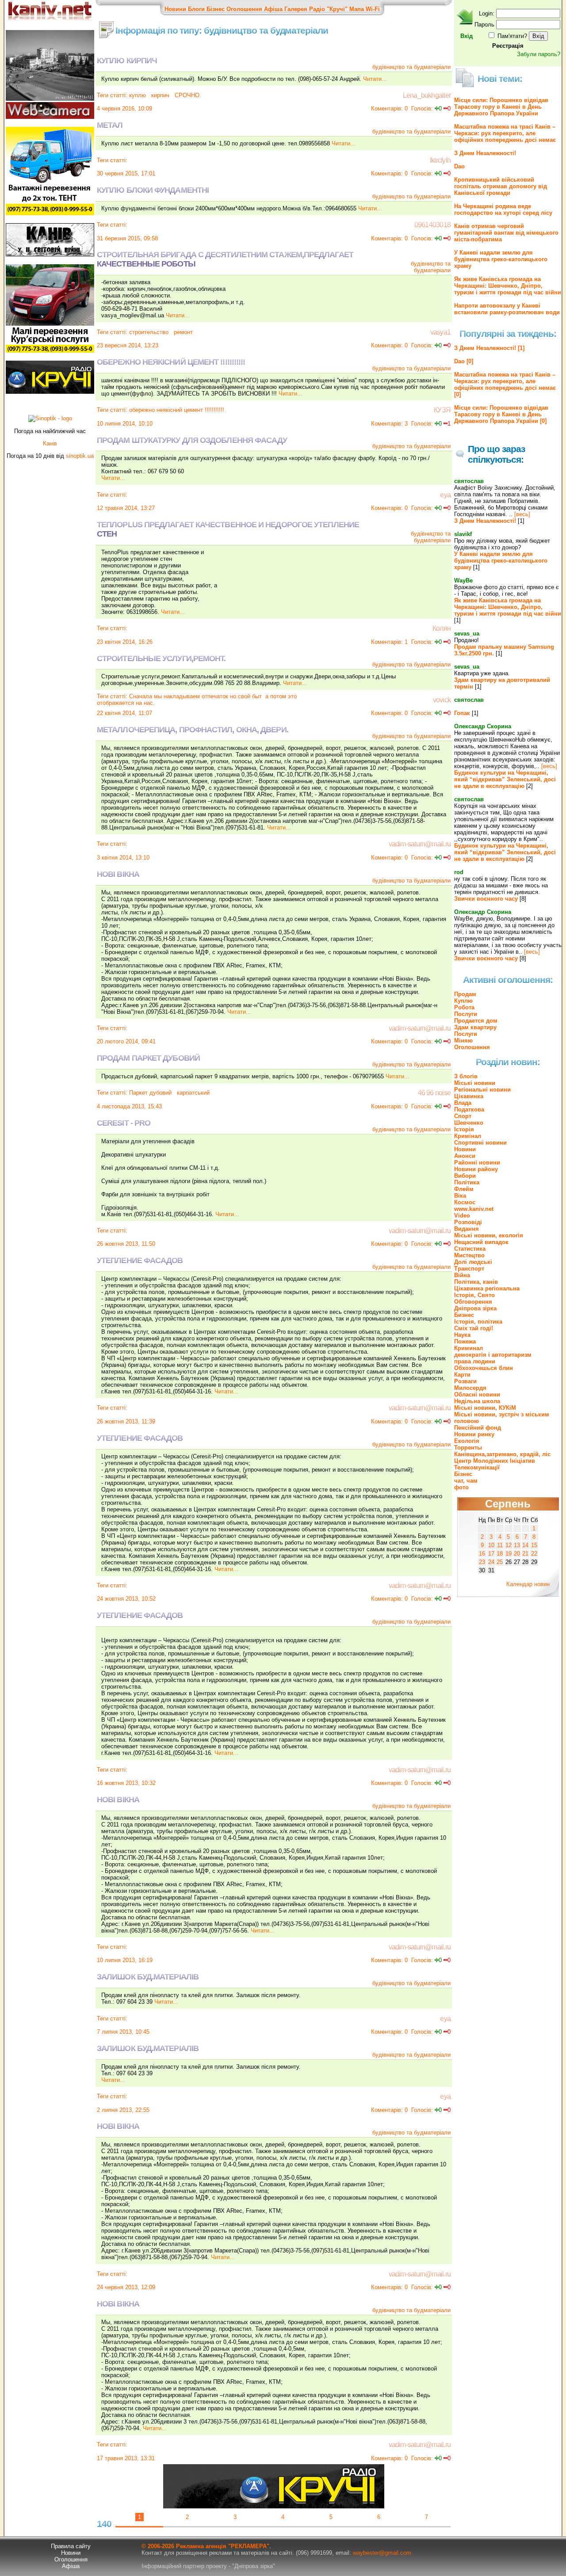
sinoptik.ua (80, 456)
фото (461, 1487)
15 (534, 1545)
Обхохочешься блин (484, 1368)
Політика (467, 1182)
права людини (475, 1361)
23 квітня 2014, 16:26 (125, 642)
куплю (138, 95)
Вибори (465, 1176)
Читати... (375, 79)
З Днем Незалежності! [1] (489, 348)
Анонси (465, 1156)
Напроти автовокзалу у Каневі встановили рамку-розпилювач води (507, 309)
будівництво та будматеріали (411, 67)
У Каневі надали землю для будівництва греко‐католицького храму (501, 259)
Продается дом (476, 1021)
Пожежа (465, 1341)
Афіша (273, 9)
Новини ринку (474, 1434)
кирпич (159, 95)
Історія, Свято (474, 1295)
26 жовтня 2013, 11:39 (126, 1421)
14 (525, 1545)
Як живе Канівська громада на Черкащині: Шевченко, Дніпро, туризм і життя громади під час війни (508, 286)
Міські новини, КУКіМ (485, 1408)
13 (517, 1545)
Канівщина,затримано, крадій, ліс (502, 1454)
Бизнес (464, 1315)
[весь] (522, 514)
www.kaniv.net (474, 1209)
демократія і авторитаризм (493, 1355)
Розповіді (468, 1222)
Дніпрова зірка (475, 1308)
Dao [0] (464, 361)
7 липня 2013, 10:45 (123, 2032)
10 (491, 1545)
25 (500, 1562)
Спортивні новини (480, 1143)
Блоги (196, 9)
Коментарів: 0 (389, 108)
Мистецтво (469, 1255)
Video (462, 1216)
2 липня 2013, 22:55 (123, 2110)
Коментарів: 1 (389, 642)
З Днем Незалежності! (485, 153)
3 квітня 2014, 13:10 (123, 858)
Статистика (470, 1249)
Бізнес (216, 9)
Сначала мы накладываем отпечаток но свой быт (195, 696)
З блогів (466, 1076)
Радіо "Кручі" (328, 9)
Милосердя (470, 1388)
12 (509, 1545)
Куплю (463, 1001)
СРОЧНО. (187, 95)
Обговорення (473, 1302)
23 (482, 1562)
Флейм (464, 1189)
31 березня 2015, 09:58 (127, 238)
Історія (464, 1129)
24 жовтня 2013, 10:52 (126, 1599)
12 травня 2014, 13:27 (126, 508)
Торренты (468, 1448)
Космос (465, 1202)
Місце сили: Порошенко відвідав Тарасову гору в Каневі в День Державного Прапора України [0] (501, 414)
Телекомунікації (477, 1467)
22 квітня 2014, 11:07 (124, 713)
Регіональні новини (482, 1090)
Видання (467, 1229)
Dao (459, 166)
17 (491, 1554)
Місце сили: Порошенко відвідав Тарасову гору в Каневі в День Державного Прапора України (501, 107)
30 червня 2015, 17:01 (126, 173)
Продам (465, 994)
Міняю (463, 1041)
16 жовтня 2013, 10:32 (126, 1783)
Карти (462, 1375)
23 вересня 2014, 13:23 (128, 345)
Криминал (468, 1348)
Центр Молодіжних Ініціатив (495, 1461)
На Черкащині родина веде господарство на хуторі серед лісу (503, 209)
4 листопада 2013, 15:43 (129, 1106)
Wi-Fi (373, 9)
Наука (462, 1335)
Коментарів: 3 (389, 424)
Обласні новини (477, 1395)
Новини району (476, 1169)
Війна (462, 1275)
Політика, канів (476, 1282)
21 (525, 1554)
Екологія (467, 1441)
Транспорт (469, 1269)
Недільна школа (477, 1401)
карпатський (192, 1093)
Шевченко (469, 1123)
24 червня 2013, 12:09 (126, 2287)
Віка (460, 1196)
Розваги (465, 1381)
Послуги (466, 1014)
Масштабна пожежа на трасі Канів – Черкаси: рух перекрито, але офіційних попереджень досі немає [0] (505, 384)
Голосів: (422, 108)
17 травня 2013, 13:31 (126, 2458)
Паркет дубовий (150, 1093)
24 (491, 1562)
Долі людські (473, 1262)
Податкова (469, 1109)
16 (482, 1554)
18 (500, 1554)
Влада (463, 1103)
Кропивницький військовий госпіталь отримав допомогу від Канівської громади (501, 186)
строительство (149, 332)
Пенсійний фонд (478, 1428)
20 (517, 1554)
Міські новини (475, 1083)
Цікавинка (469, 1096)
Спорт (463, 1116)
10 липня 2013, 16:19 (125, 1960)
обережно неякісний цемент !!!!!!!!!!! (177, 410)
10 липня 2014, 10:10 (125, 424)
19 (509, 1554)
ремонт (182, 332)
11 (500, 1545)
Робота (464, 1007)
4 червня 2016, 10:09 (124, 108)
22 (534, 1554)
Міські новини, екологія (489, 1235)
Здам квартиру (475, 1027)
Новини (175, 9)
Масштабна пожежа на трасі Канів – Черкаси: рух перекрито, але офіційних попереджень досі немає (505, 133)
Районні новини (477, 1162)
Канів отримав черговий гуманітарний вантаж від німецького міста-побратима (506, 233)
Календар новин (528, 1584)
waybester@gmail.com (382, 2553)
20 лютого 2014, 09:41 (126, 1041)
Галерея (296, 9)
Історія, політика (478, 1322)
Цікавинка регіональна (487, 1288)
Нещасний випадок (481, 1242)
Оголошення (244, 9)
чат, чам (466, 1481)
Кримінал (468, 1136)
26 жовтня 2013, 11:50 (126, 1244)
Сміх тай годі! (474, 1328)
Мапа (357, 9)
